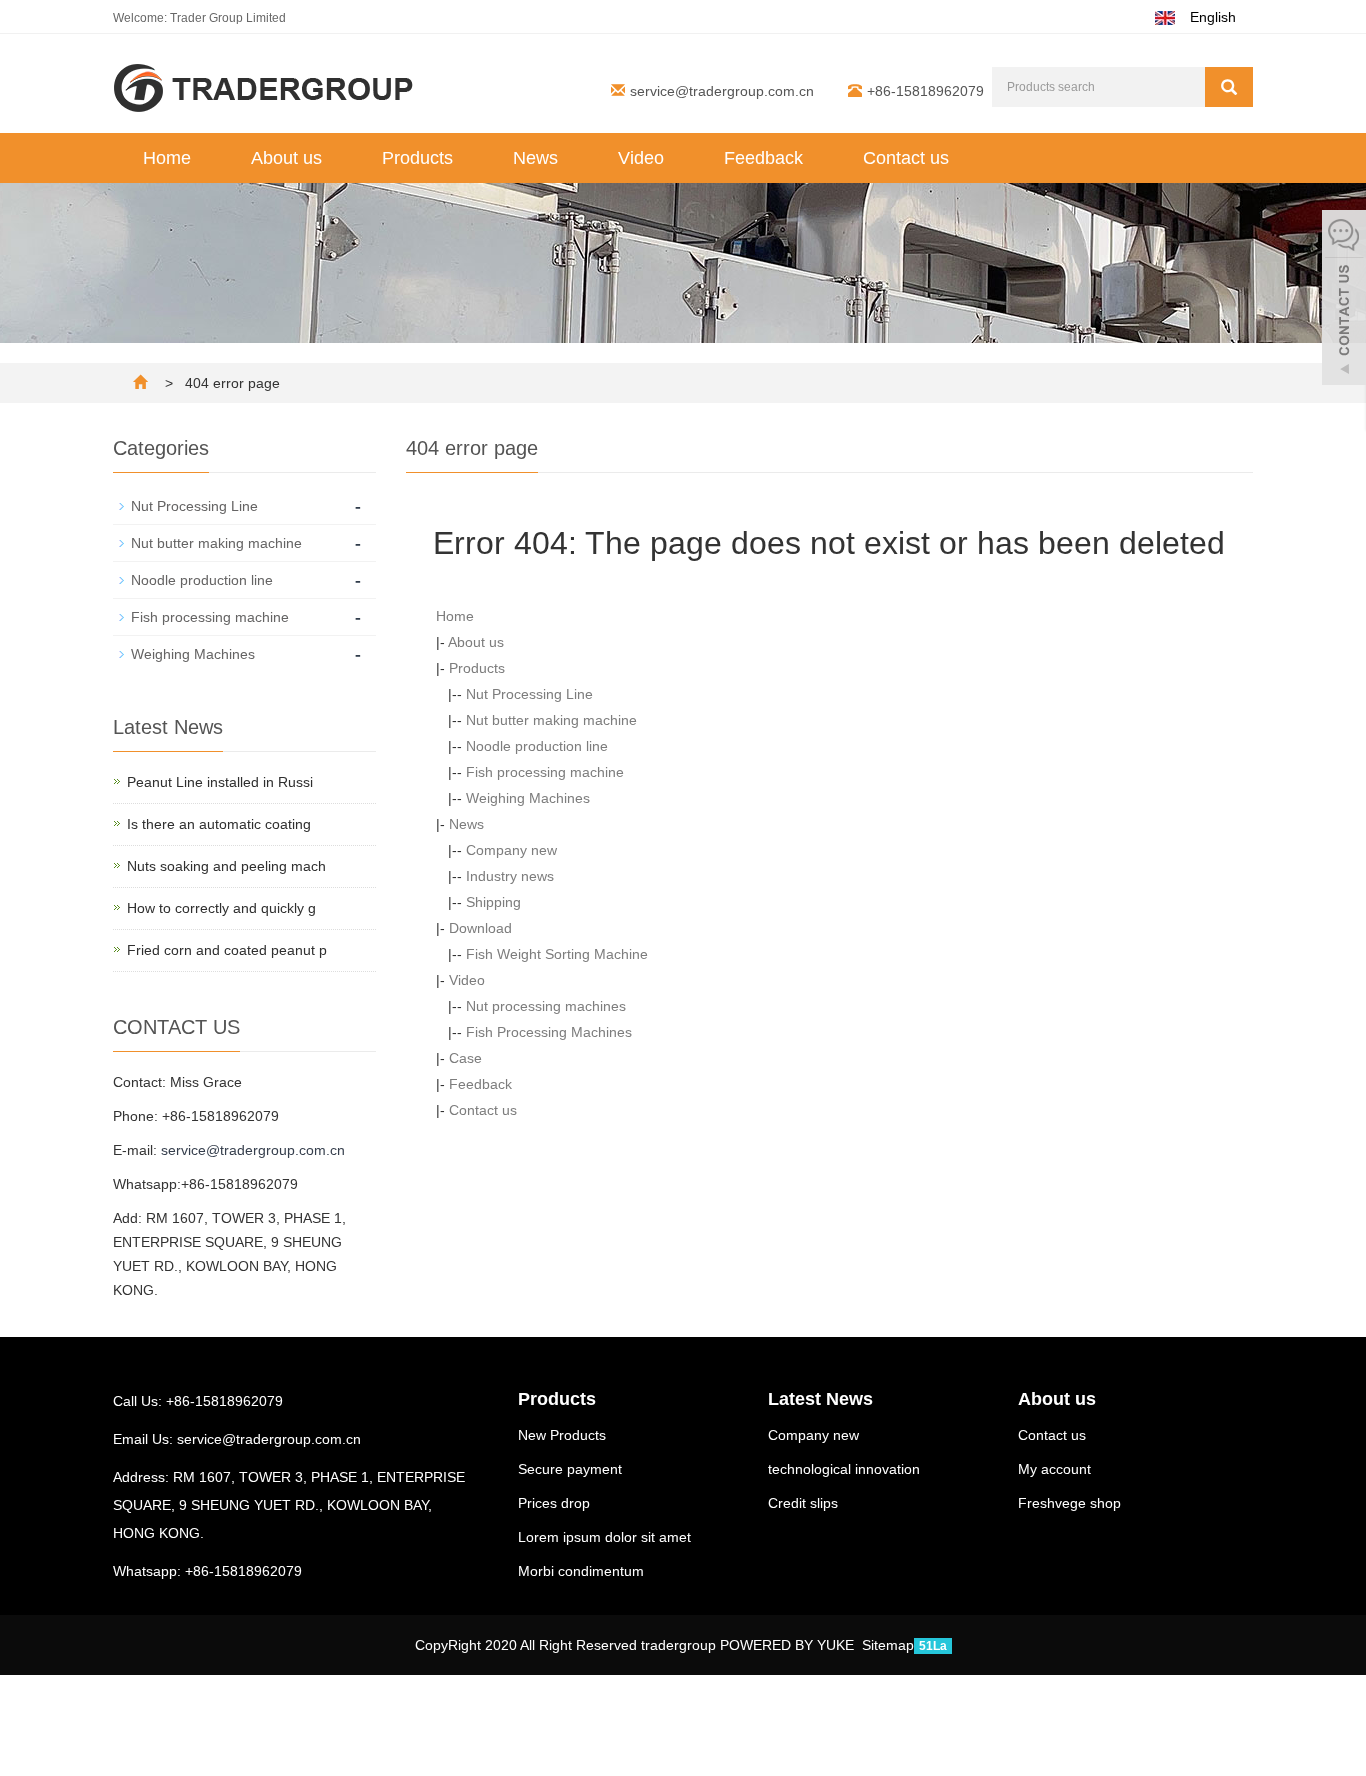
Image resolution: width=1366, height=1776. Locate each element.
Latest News (820, 1399)
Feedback (763, 158)
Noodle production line (537, 746)
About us (286, 158)
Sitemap (888, 1645)
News (535, 158)
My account (1054, 1469)
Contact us (906, 158)
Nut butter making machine (551, 720)
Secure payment (570, 1469)
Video (641, 158)
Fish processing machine (545, 772)
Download (480, 928)
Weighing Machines (528, 798)
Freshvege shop (1069, 1503)
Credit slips (803, 1503)
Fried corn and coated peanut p (227, 950)
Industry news (510, 876)
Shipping (493, 902)
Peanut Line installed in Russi (220, 782)
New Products (562, 1435)
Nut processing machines (546, 1006)
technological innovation (844, 1469)
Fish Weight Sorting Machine (557, 954)
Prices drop (554, 1503)
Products (417, 158)
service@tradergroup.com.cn (722, 91)
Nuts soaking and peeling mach (226, 866)
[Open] (1344, 300)
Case (465, 1058)
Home (167, 158)
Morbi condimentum (581, 1571)
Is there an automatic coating (219, 824)
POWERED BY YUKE (789, 1645)
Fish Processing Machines (549, 1032)
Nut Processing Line (529, 694)
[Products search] (1229, 87)
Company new (511, 850)
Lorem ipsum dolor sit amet (604, 1537)
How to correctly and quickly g (221, 908)
